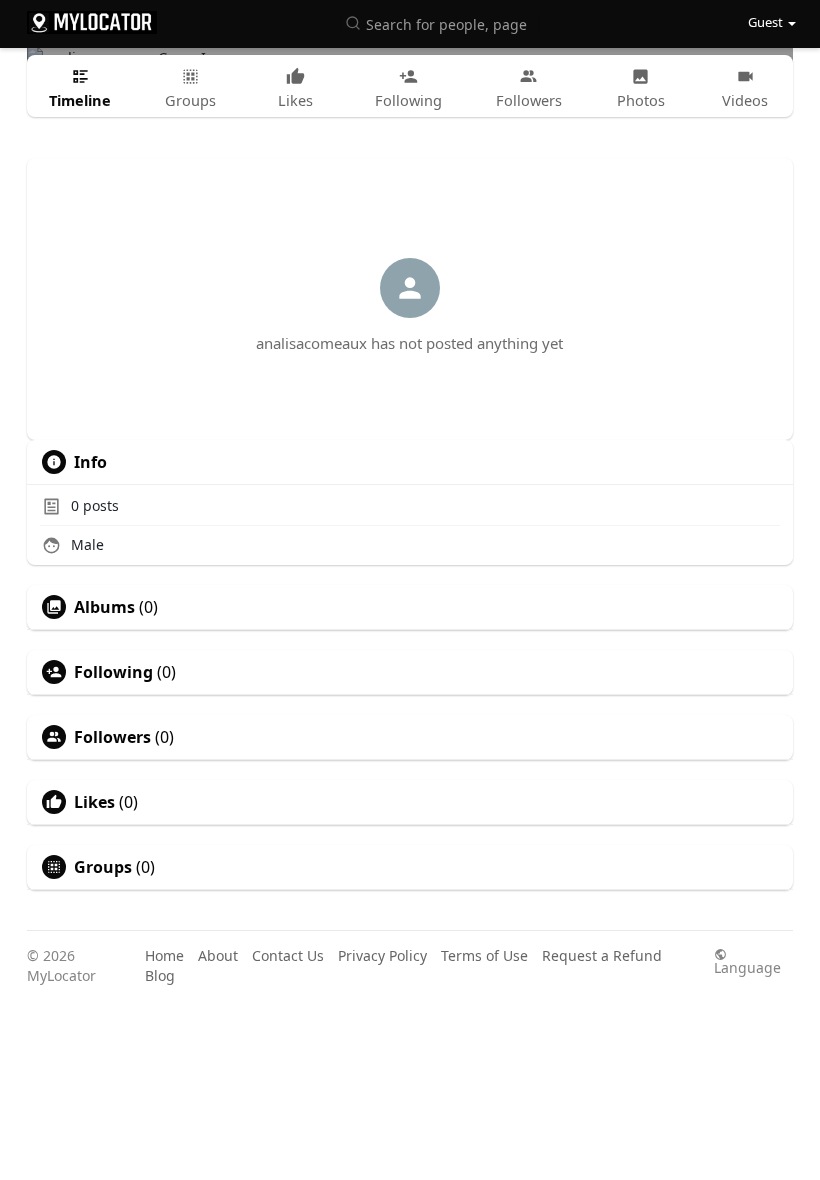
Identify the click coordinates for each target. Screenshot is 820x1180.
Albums (104, 607)
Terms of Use (484, 955)
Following (113, 672)
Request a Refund (602, 955)
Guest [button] (765, 22)
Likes (94, 802)
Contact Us (288, 955)
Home (164, 955)
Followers (112, 737)
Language (747, 966)
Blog (160, 975)
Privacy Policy (382, 955)
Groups (103, 867)
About (218, 955)
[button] (440, 22)
